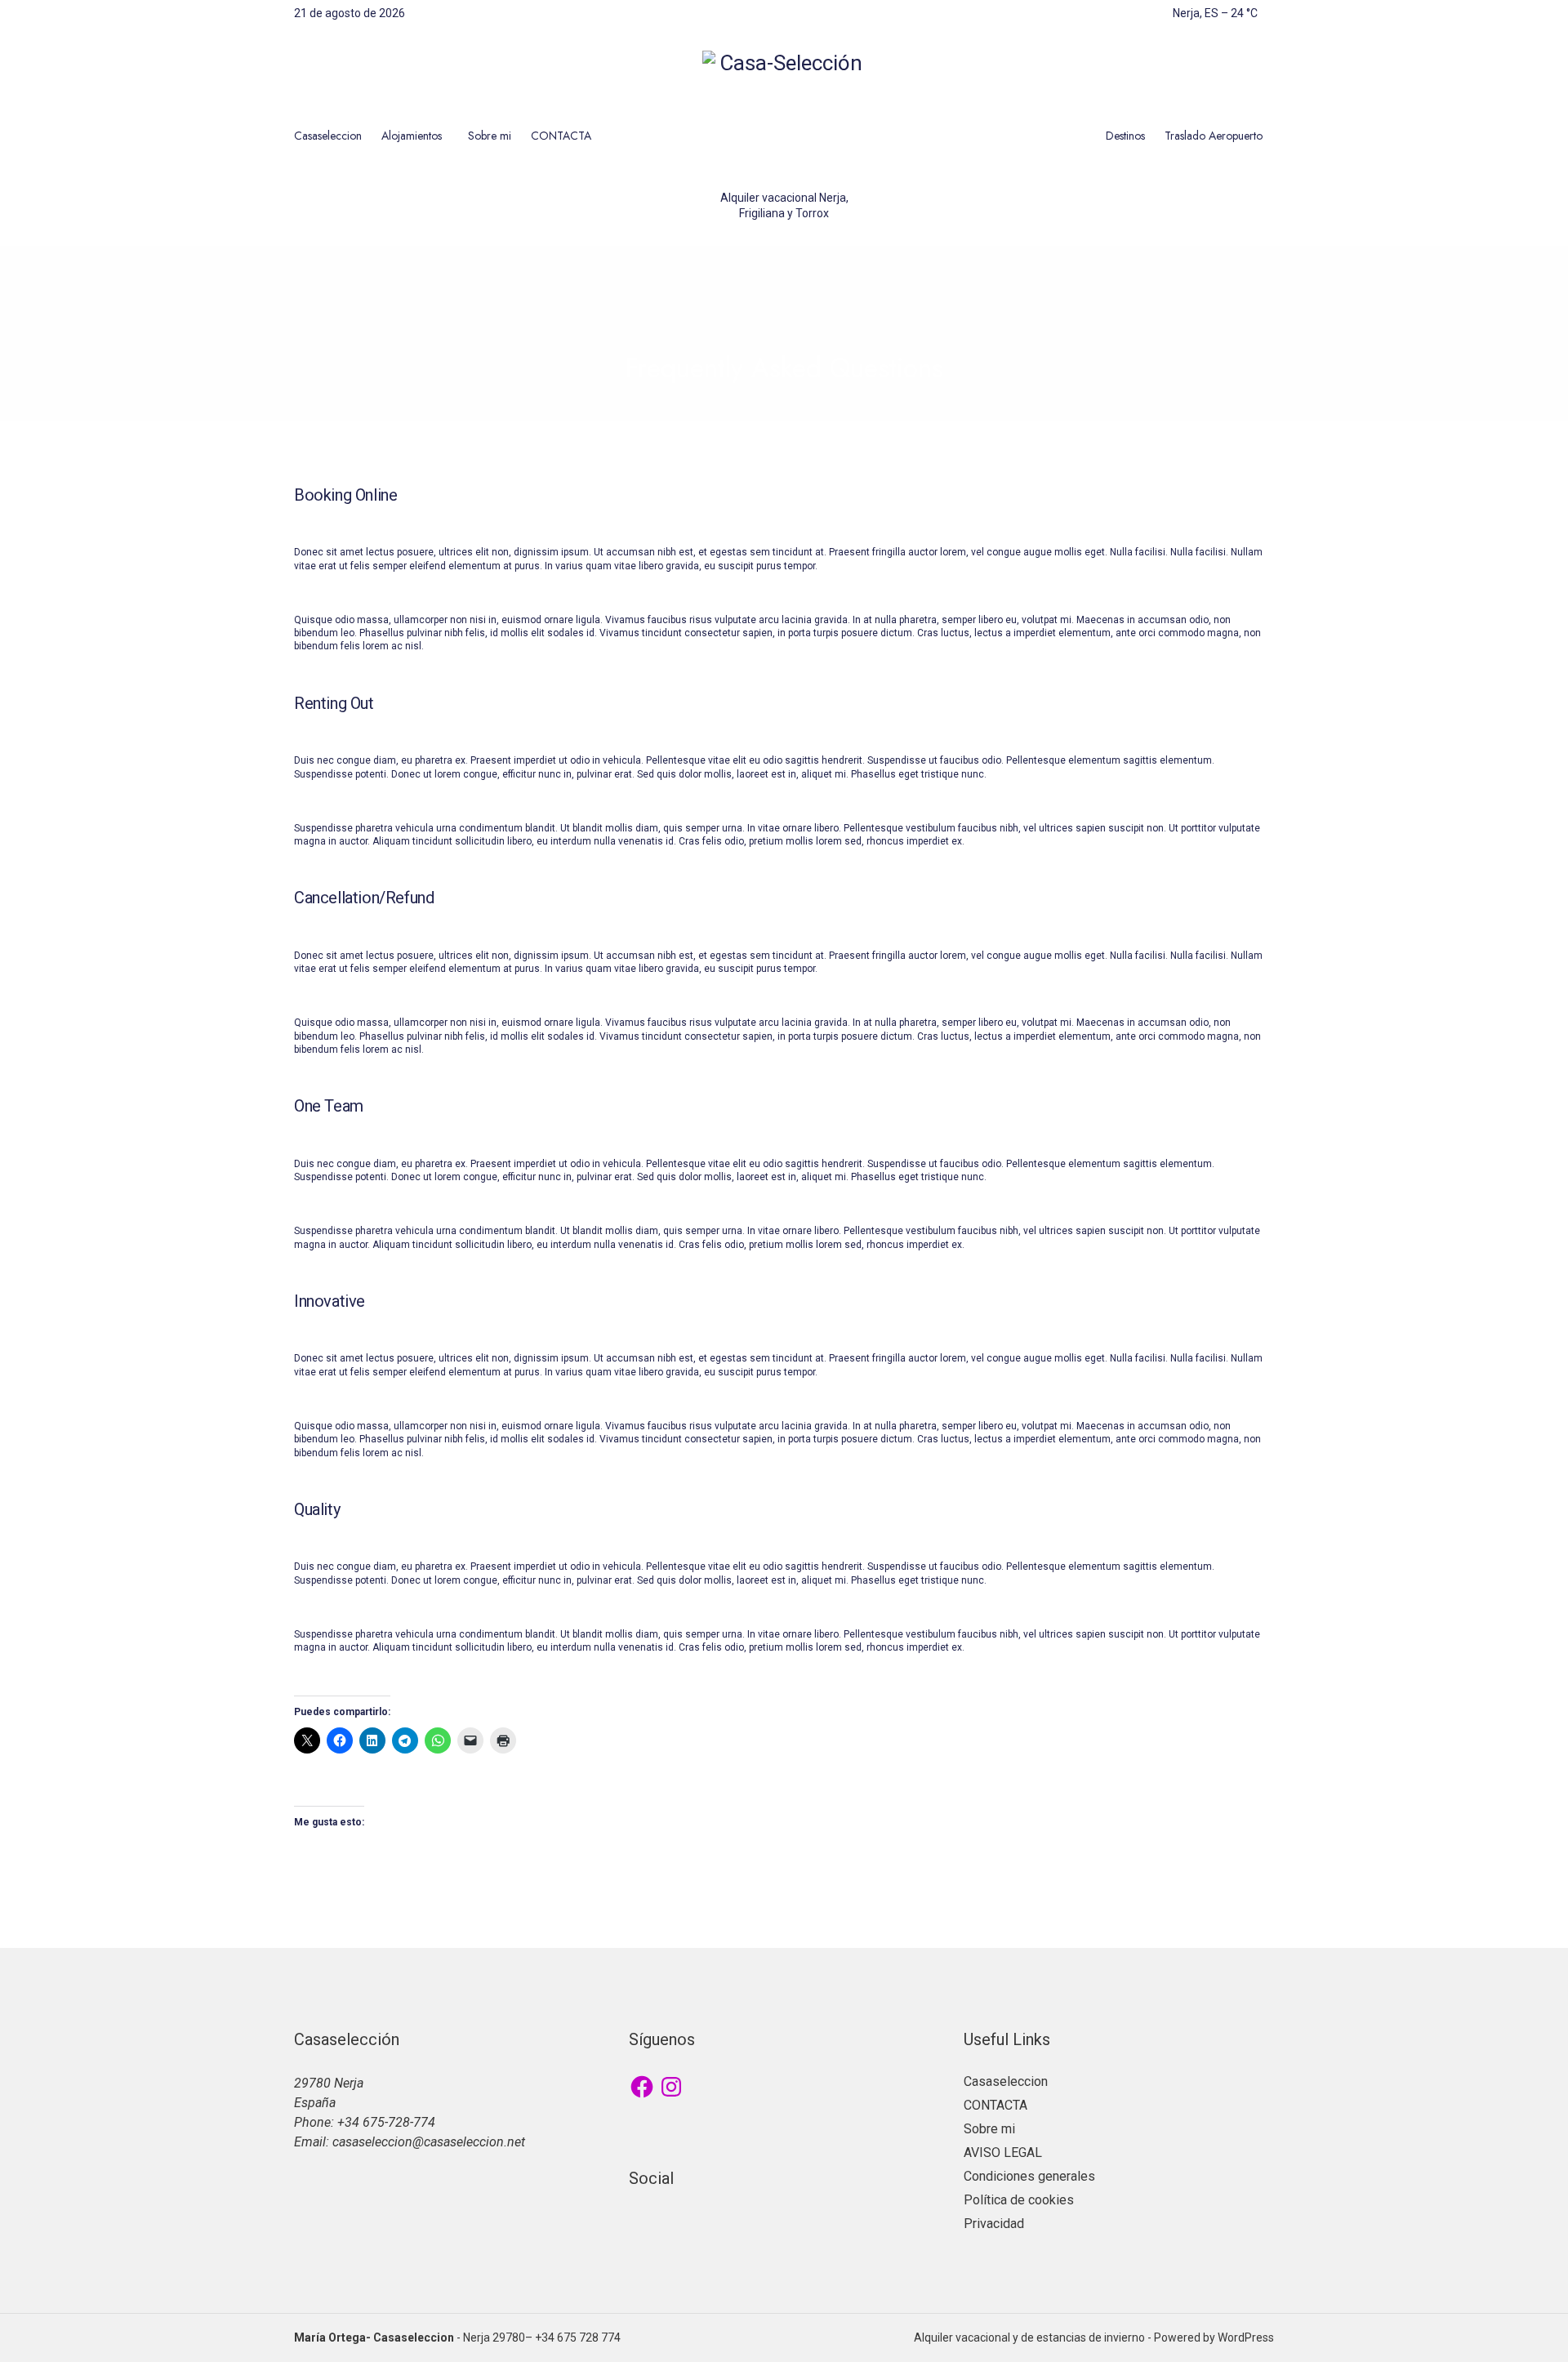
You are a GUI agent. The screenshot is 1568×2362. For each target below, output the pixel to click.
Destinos (1125, 136)
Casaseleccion (328, 136)
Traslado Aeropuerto (1214, 136)
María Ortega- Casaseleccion (374, 2337)
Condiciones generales (1029, 2176)
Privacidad (994, 2224)
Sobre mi (490, 136)
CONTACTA (561, 136)
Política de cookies (1019, 2200)
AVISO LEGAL (1003, 2153)
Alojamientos (412, 136)
